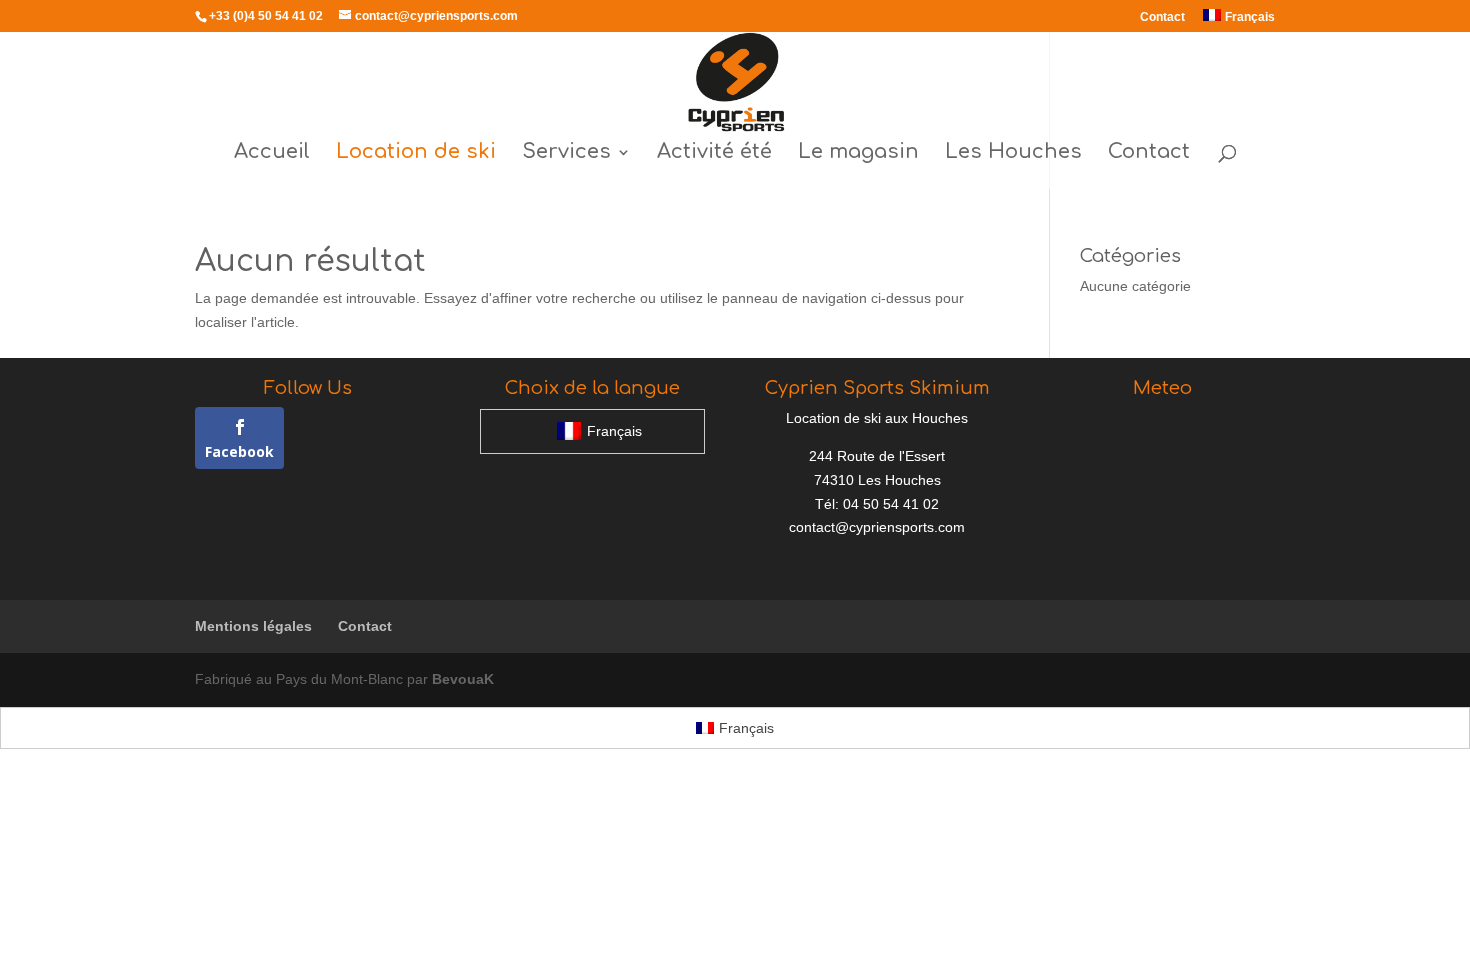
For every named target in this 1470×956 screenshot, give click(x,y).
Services (566, 154)
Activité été (714, 154)
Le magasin (858, 154)
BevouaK (463, 679)
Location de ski (416, 154)
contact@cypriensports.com (877, 527)
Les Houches (1013, 154)
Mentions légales (253, 626)
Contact (1162, 17)
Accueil (272, 154)
